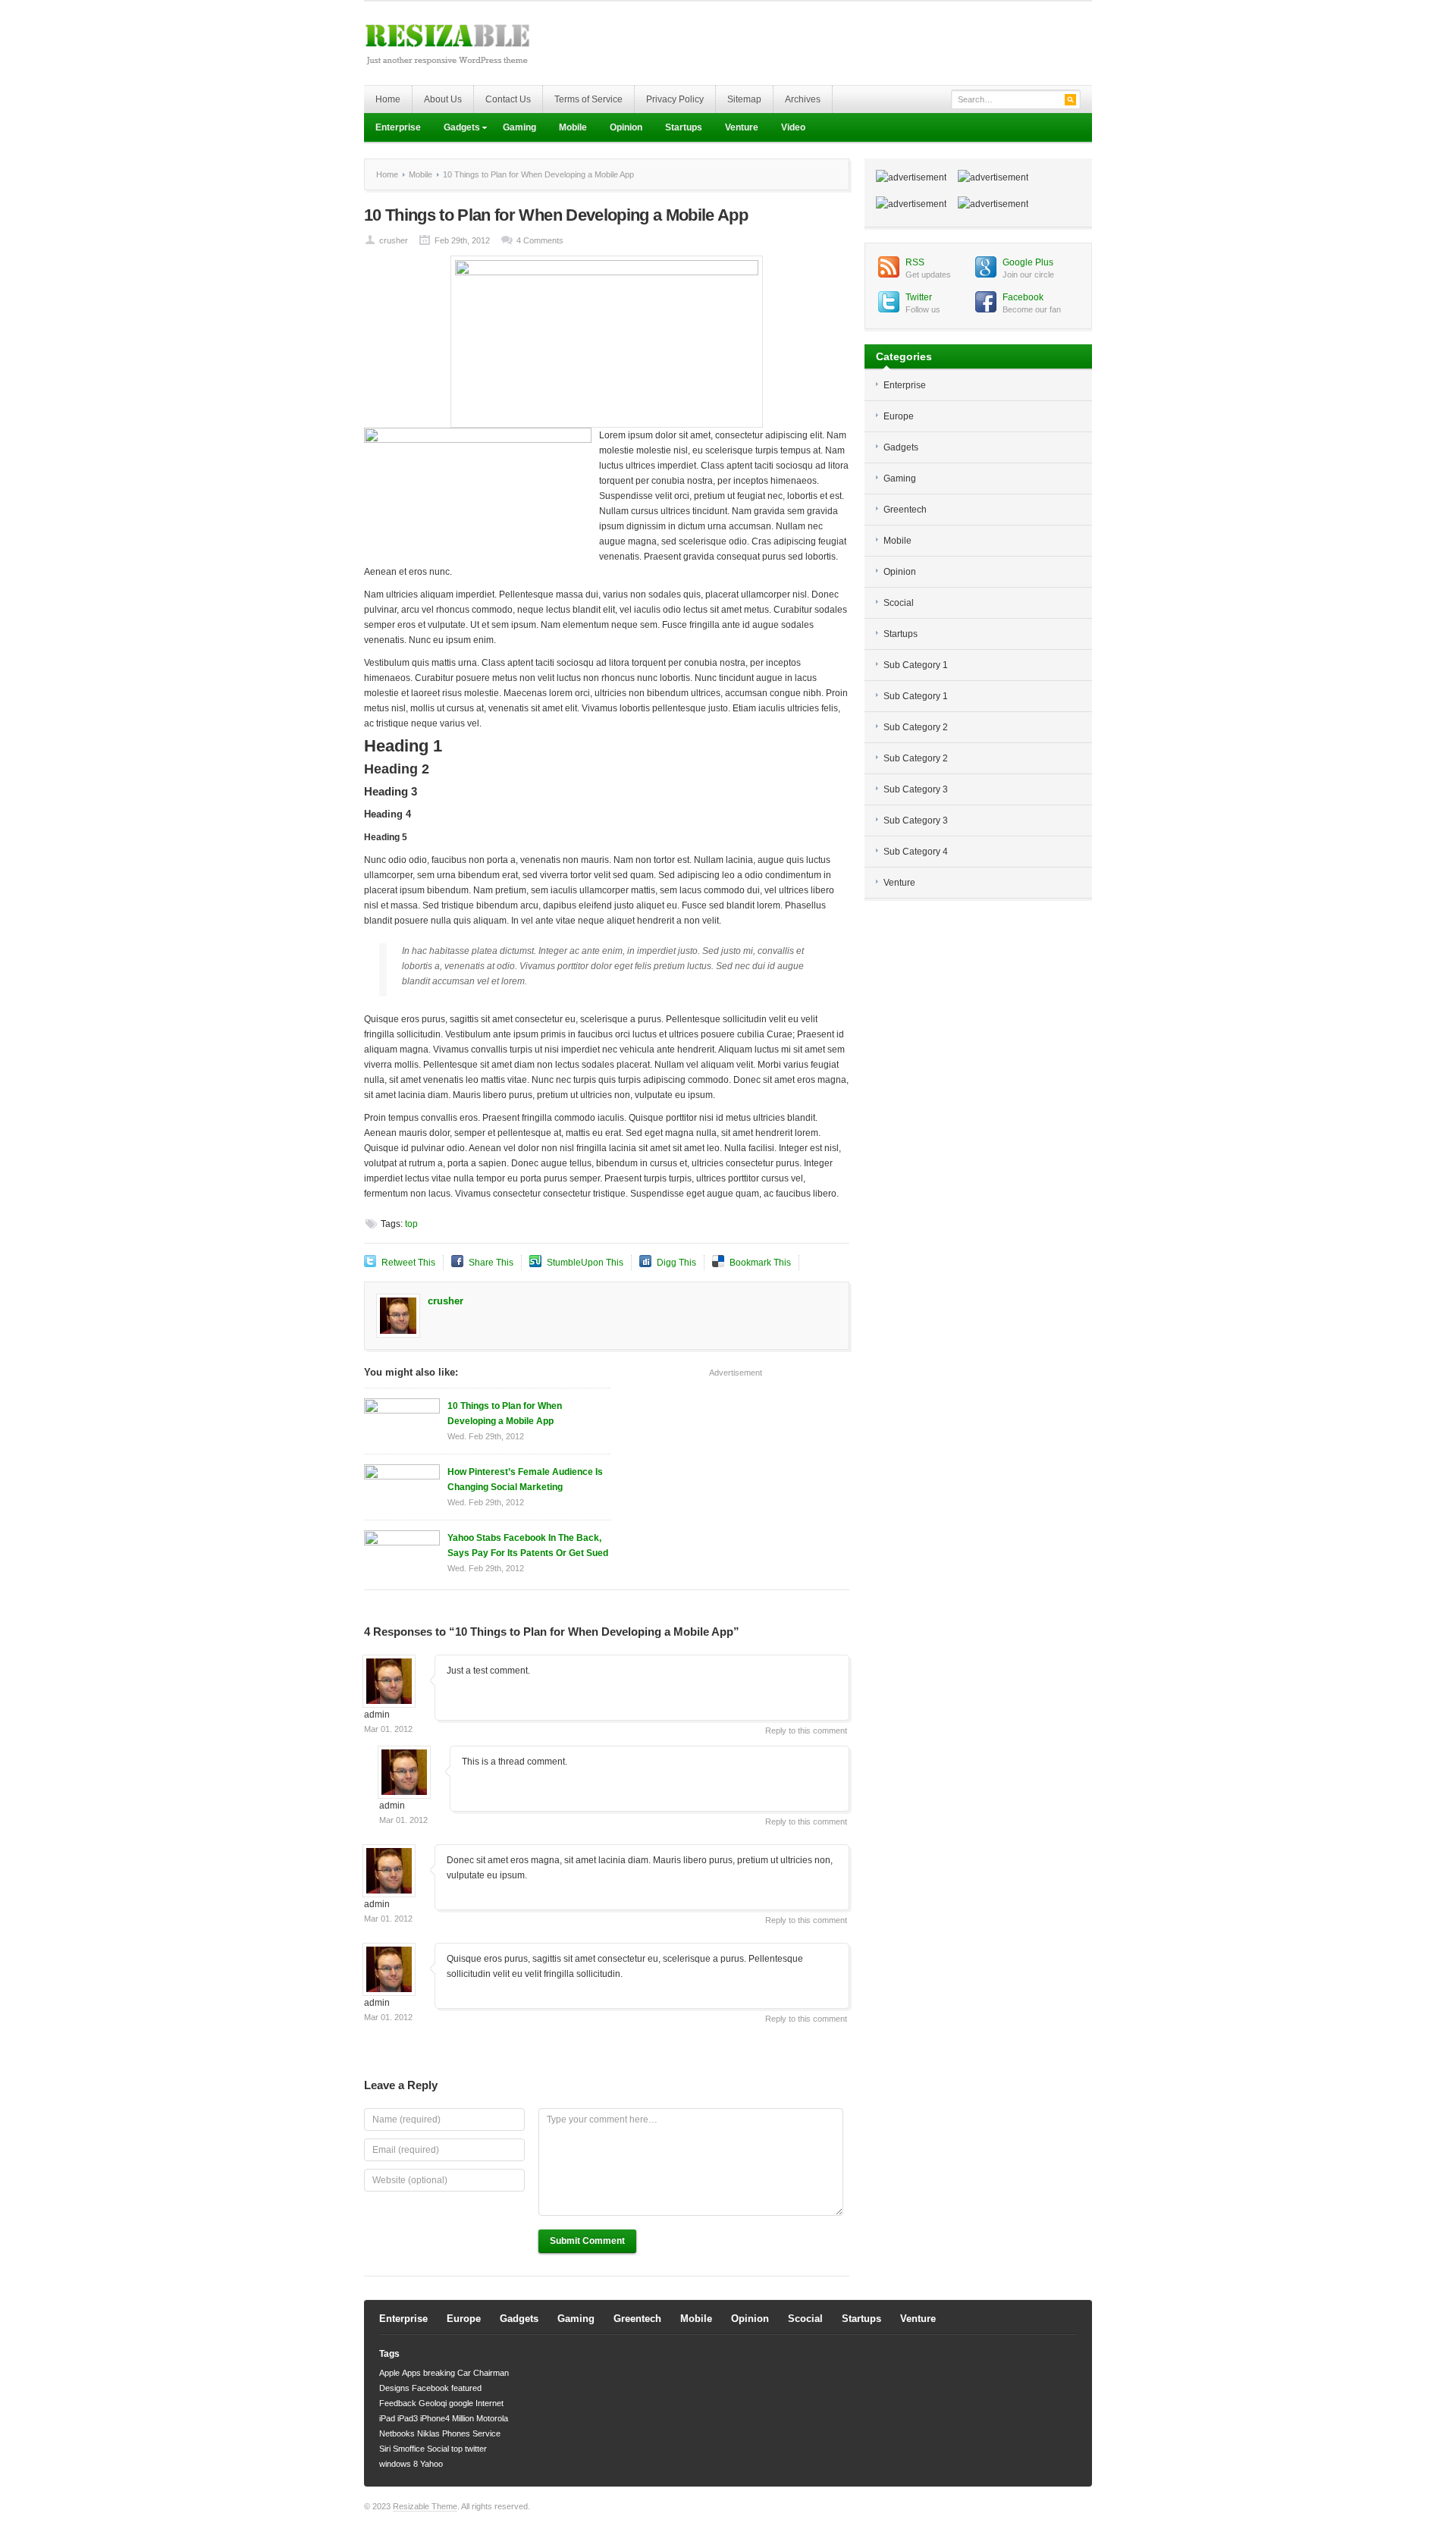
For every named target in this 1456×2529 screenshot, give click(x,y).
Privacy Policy (675, 99)
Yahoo (431, 2464)
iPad (387, 2418)
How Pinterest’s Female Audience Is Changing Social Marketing (525, 1479)
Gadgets (456, 129)
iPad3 (408, 2418)
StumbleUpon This (585, 1263)
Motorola (492, 2418)
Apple (389, 2373)
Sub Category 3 (916, 789)
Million (463, 2418)
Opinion (626, 127)
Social (438, 2449)
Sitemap (744, 99)
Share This (491, 1263)
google (461, 2403)
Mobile (573, 127)
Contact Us (508, 99)
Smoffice (409, 2449)
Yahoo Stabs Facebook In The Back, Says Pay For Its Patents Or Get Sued (528, 1545)
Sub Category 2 (916, 727)
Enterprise (398, 127)
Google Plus (1028, 262)
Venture (742, 127)
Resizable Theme (425, 2506)
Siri (385, 2449)
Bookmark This (760, 1263)
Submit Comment (587, 2241)
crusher (394, 240)
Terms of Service (588, 99)
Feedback (398, 2403)
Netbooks (397, 2433)
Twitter (919, 297)
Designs (394, 2388)
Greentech (905, 510)
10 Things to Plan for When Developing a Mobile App (505, 1414)
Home (388, 99)
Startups (684, 127)
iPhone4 (435, 2418)
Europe (899, 416)
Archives (803, 99)
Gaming (519, 127)
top (411, 1224)
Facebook (1023, 297)
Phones (456, 2433)
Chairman (491, 2373)
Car (464, 2373)
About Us (443, 99)
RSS (915, 262)
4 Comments (540, 240)
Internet (490, 2403)
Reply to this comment (806, 1730)
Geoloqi (433, 2403)
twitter (476, 2449)
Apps (411, 2373)
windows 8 (399, 2464)
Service (486, 2433)
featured (466, 2388)
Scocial (899, 603)
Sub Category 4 (916, 852)
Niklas (428, 2433)
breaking (439, 2373)
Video (793, 127)
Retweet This (408, 1263)
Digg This (676, 1263)
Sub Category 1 (916, 665)
